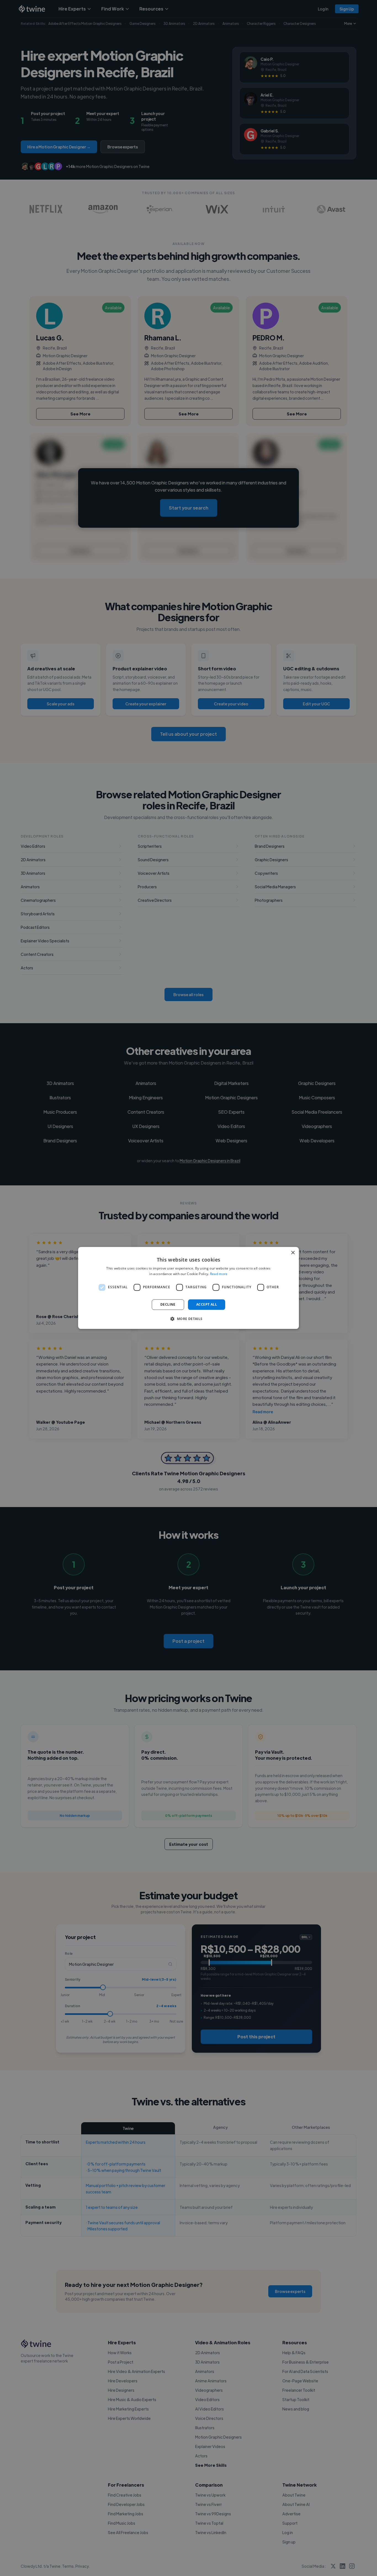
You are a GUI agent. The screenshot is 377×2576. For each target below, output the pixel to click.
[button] (188, 1319)
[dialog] (189, 1288)
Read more (219, 1274)
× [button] (293, 1253)
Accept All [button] (207, 1304)
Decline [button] (168, 1304)
